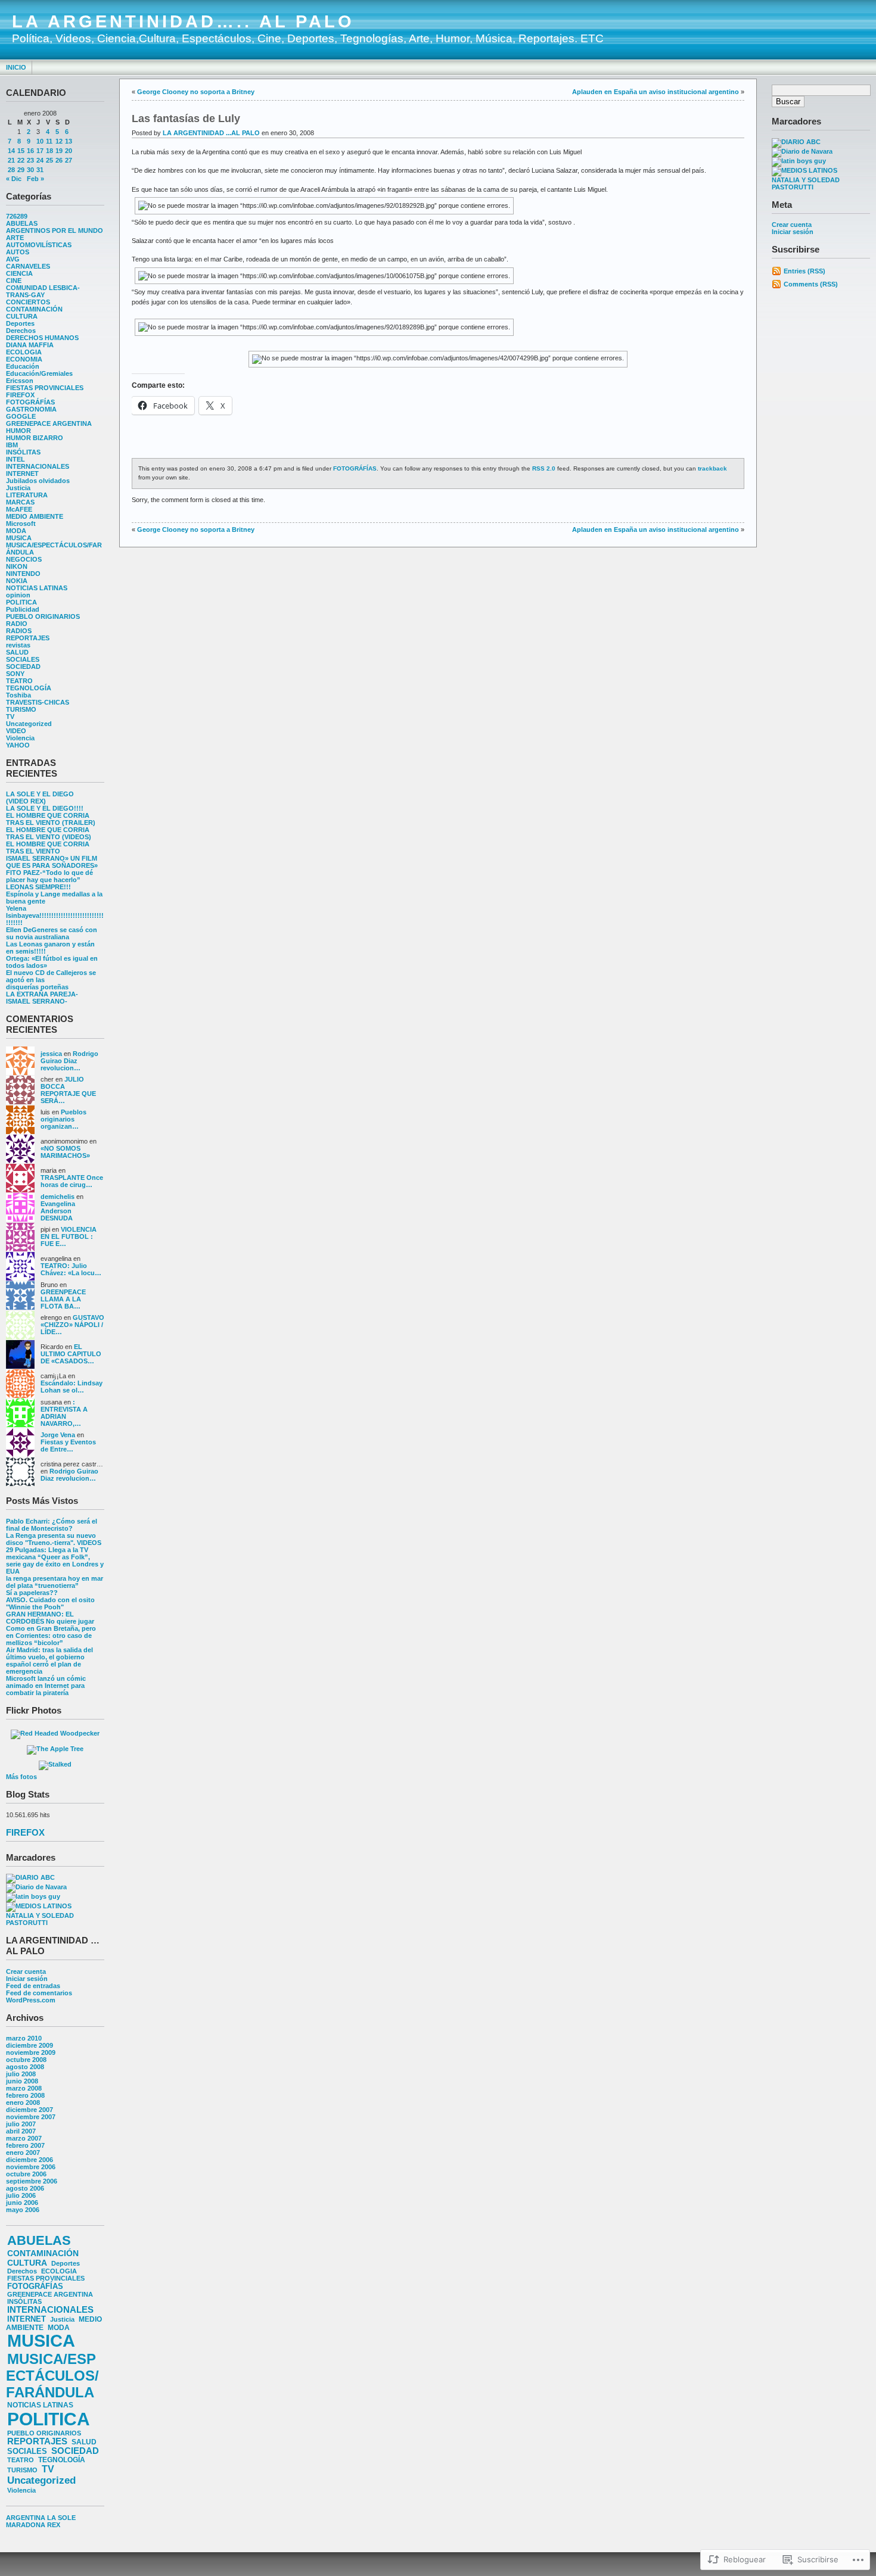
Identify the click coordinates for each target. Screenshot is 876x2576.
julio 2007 (21, 2124)
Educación (23, 366)
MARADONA (26, 2525)
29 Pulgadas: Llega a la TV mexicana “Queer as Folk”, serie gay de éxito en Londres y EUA (55, 1560)
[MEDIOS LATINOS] (39, 1906)
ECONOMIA (24, 359)
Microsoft (21, 524)
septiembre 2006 (32, 2181)
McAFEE (19, 509)
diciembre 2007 (29, 2110)
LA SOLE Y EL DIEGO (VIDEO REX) (40, 798)
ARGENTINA (26, 2518)
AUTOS (18, 252)
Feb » (35, 179)
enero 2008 (23, 2102)
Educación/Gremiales (39, 373)
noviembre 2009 (31, 2052)
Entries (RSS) (804, 271)
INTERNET (22, 474)
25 (49, 160)
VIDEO (16, 731)
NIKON (17, 566)
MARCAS (20, 502)
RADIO (17, 624)
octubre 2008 (26, 2060)
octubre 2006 (26, 2174)
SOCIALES (23, 659)
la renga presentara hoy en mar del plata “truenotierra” (55, 1582)
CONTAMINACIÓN (34, 309)
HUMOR (18, 431)
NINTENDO (23, 574)
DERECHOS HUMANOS (42, 338)
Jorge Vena (58, 1435)
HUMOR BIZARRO (35, 438)
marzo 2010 (24, 2038)
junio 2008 (22, 2081)
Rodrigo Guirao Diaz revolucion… (69, 1061)
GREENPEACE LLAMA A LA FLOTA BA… (63, 1299)
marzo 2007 (24, 2138)
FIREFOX (20, 395)
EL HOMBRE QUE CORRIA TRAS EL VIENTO (48, 848)
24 (40, 160)
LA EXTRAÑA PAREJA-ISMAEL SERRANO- (42, 998)
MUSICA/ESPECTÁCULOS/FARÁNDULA (52, 2376)
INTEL (15, 459)
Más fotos (21, 1777)
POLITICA (21, 602)
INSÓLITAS (23, 452)
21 (11, 160)
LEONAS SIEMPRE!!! (38, 887)
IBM (12, 445)
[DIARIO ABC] (30, 1877)
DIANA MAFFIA (30, 345)
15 (21, 151)
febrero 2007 (25, 2145)
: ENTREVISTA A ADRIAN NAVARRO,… (64, 1413)
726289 (17, 216)
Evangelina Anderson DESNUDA (58, 1211)
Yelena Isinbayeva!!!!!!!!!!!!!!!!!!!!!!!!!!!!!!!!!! (55, 915)
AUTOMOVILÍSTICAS (39, 245)
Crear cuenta (26, 1971)
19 (59, 151)
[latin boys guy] (33, 1896)
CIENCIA (19, 273)
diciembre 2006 (29, 2160)
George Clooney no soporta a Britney (196, 92)
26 (59, 160)
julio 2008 (21, 2074)
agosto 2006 (25, 2188)
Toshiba (18, 695)
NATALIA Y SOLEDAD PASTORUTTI (40, 1919)
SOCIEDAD (23, 666)
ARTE (15, 238)
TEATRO (19, 681)
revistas (18, 645)
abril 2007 (21, 2131)
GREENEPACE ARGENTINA (49, 423)
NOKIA (17, 581)
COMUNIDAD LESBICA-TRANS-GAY (43, 291)
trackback (712, 468)
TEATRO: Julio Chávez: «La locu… (71, 1269)
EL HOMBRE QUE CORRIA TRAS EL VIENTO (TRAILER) (51, 819)
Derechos (21, 331)
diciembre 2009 (29, 2045)
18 (49, 151)
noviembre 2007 (31, 2117)
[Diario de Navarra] (36, 1887)
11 (49, 141)
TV (10, 717)
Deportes (20, 323)
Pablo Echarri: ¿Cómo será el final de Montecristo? (52, 1525)
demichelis (58, 1197)
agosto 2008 (25, 2067)
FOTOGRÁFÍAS (30, 402)
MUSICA (19, 538)
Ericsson (20, 381)
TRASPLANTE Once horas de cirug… (72, 1181)
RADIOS (19, 631)
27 (69, 160)
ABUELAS (22, 223)
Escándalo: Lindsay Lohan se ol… (72, 1387)
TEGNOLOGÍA (29, 688)
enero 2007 (23, 2153)
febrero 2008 (25, 2095)
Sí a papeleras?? (32, 1593)
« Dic (14, 179)
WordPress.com (31, 2000)
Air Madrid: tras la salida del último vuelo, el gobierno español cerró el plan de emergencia (49, 1661)
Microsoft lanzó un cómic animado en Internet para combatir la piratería (46, 1686)
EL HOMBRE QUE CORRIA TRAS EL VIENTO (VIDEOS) (49, 833)
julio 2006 (21, 2195)
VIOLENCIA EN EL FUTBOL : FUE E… (69, 1236)
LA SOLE (61, 2518)
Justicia (18, 488)
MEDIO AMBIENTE (35, 516)
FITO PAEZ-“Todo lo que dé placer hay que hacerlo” (49, 876)
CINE (14, 281)
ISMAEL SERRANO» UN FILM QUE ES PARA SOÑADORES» (52, 862)
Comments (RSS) (811, 284)
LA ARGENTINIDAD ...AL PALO (211, 133)
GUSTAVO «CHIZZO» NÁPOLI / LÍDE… (72, 1325)
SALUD (17, 652)
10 (40, 141)
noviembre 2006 (31, 2167)
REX (54, 2525)
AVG (13, 259)
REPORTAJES (28, 638)
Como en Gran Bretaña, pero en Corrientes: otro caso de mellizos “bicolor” (51, 1636)
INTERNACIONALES (38, 466)
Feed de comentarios (39, 1993)
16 (30, 151)
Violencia (20, 738)
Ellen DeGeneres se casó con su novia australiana (52, 933)
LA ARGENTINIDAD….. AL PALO (183, 21)
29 (21, 170)
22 (21, 160)
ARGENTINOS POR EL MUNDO (55, 230)
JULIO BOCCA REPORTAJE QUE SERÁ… (68, 1090)
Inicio (16, 67)
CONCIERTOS (28, 302)
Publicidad (23, 609)
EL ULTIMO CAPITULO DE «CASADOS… (71, 1354)
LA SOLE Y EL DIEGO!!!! (45, 808)
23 (30, 160)
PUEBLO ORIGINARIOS (43, 616)
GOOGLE (21, 416)
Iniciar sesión (27, 1979)
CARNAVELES (28, 266)
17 (40, 151)
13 (69, 141)
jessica (51, 1054)
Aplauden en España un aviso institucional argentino (656, 92)
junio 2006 (22, 2203)
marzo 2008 (24, 2088)
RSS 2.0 (544, 468)
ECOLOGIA (24, 352)
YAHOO (18, 745)
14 (11, 151)
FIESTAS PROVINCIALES (45, 388)
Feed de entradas (33, 1986)
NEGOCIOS (24, 559)
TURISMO (21, 709)
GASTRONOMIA (31, 409)
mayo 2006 (23, 2210)
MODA (16, 531)
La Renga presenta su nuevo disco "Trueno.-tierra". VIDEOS (54, 1539)
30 (30, 170)
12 (59, 141)
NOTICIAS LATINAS (37, 588)
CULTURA (22, 316)
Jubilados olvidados (38, 481)
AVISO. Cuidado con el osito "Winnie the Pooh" (50, 1603)
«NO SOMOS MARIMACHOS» (65, 1152)
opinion (18, 595)
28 (11, 170)
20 (69, 151)
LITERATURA (27, 495)
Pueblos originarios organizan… (63, 1119)
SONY (15, 674)
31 (40, 170)
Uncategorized (29, 724)
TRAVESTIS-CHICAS (38, 702)
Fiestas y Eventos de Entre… (68, 1446)
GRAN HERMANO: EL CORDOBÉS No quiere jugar (50, 1618)
